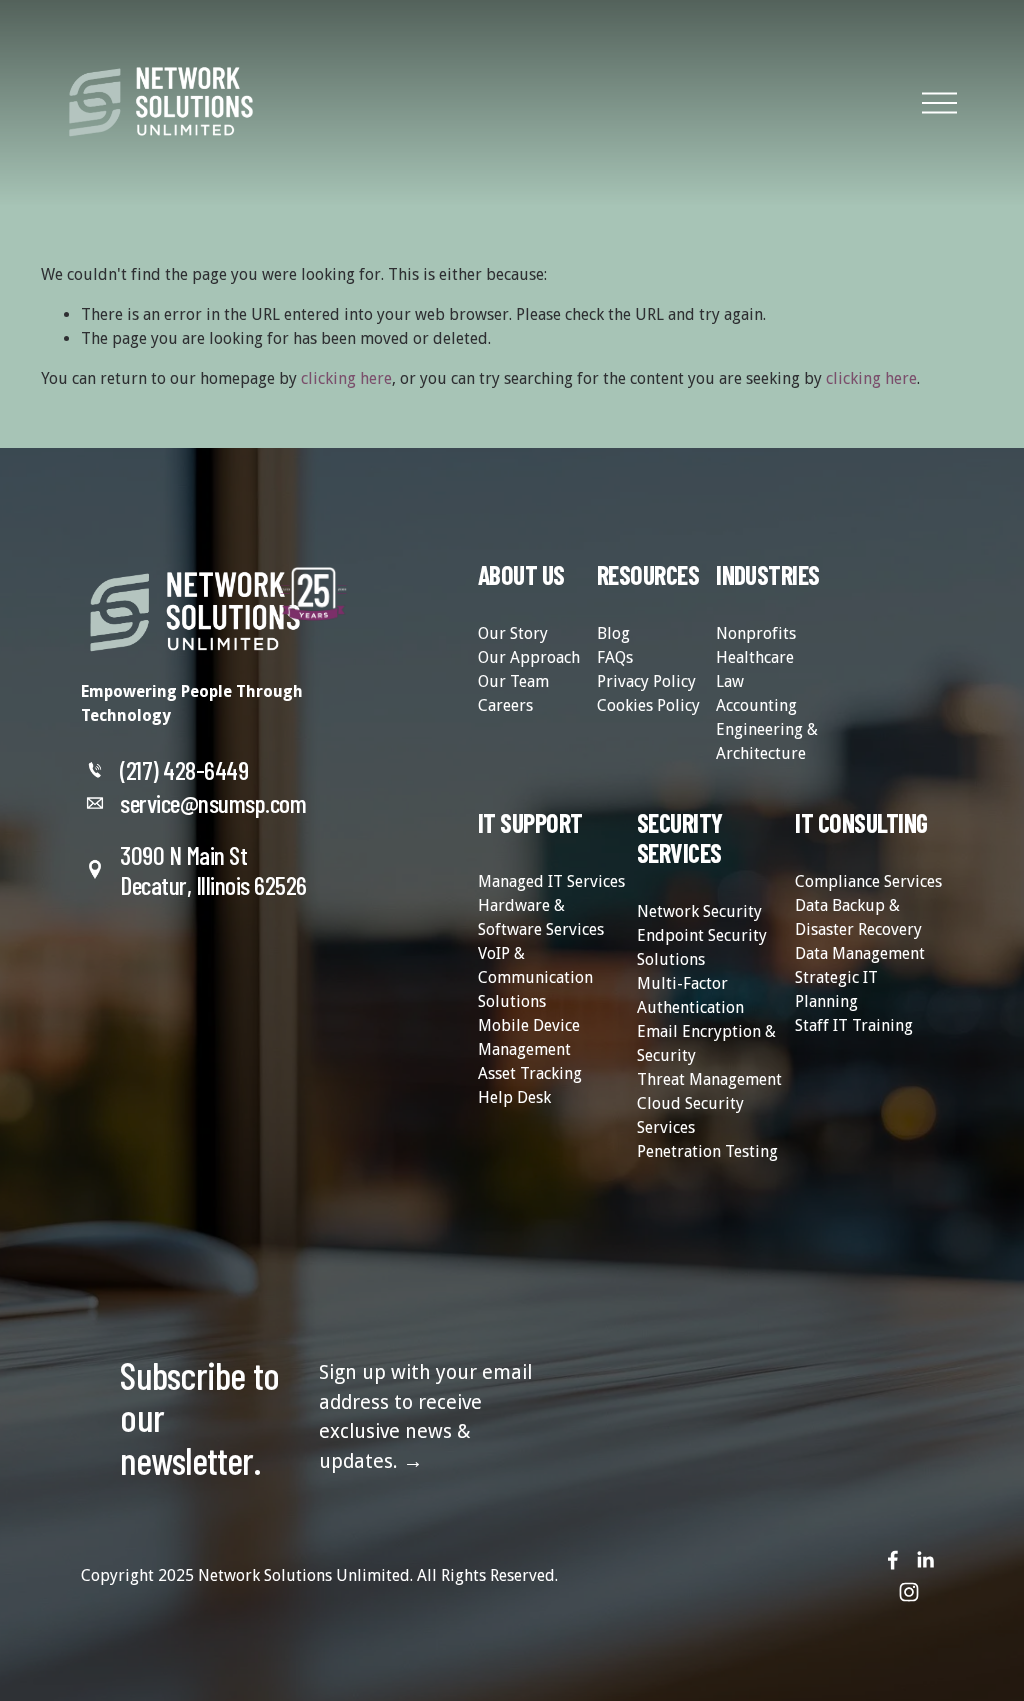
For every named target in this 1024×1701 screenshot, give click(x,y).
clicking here (346, 378)
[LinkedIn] (925, 1560)
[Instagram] (909, 1592)
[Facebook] (893, 1560)
